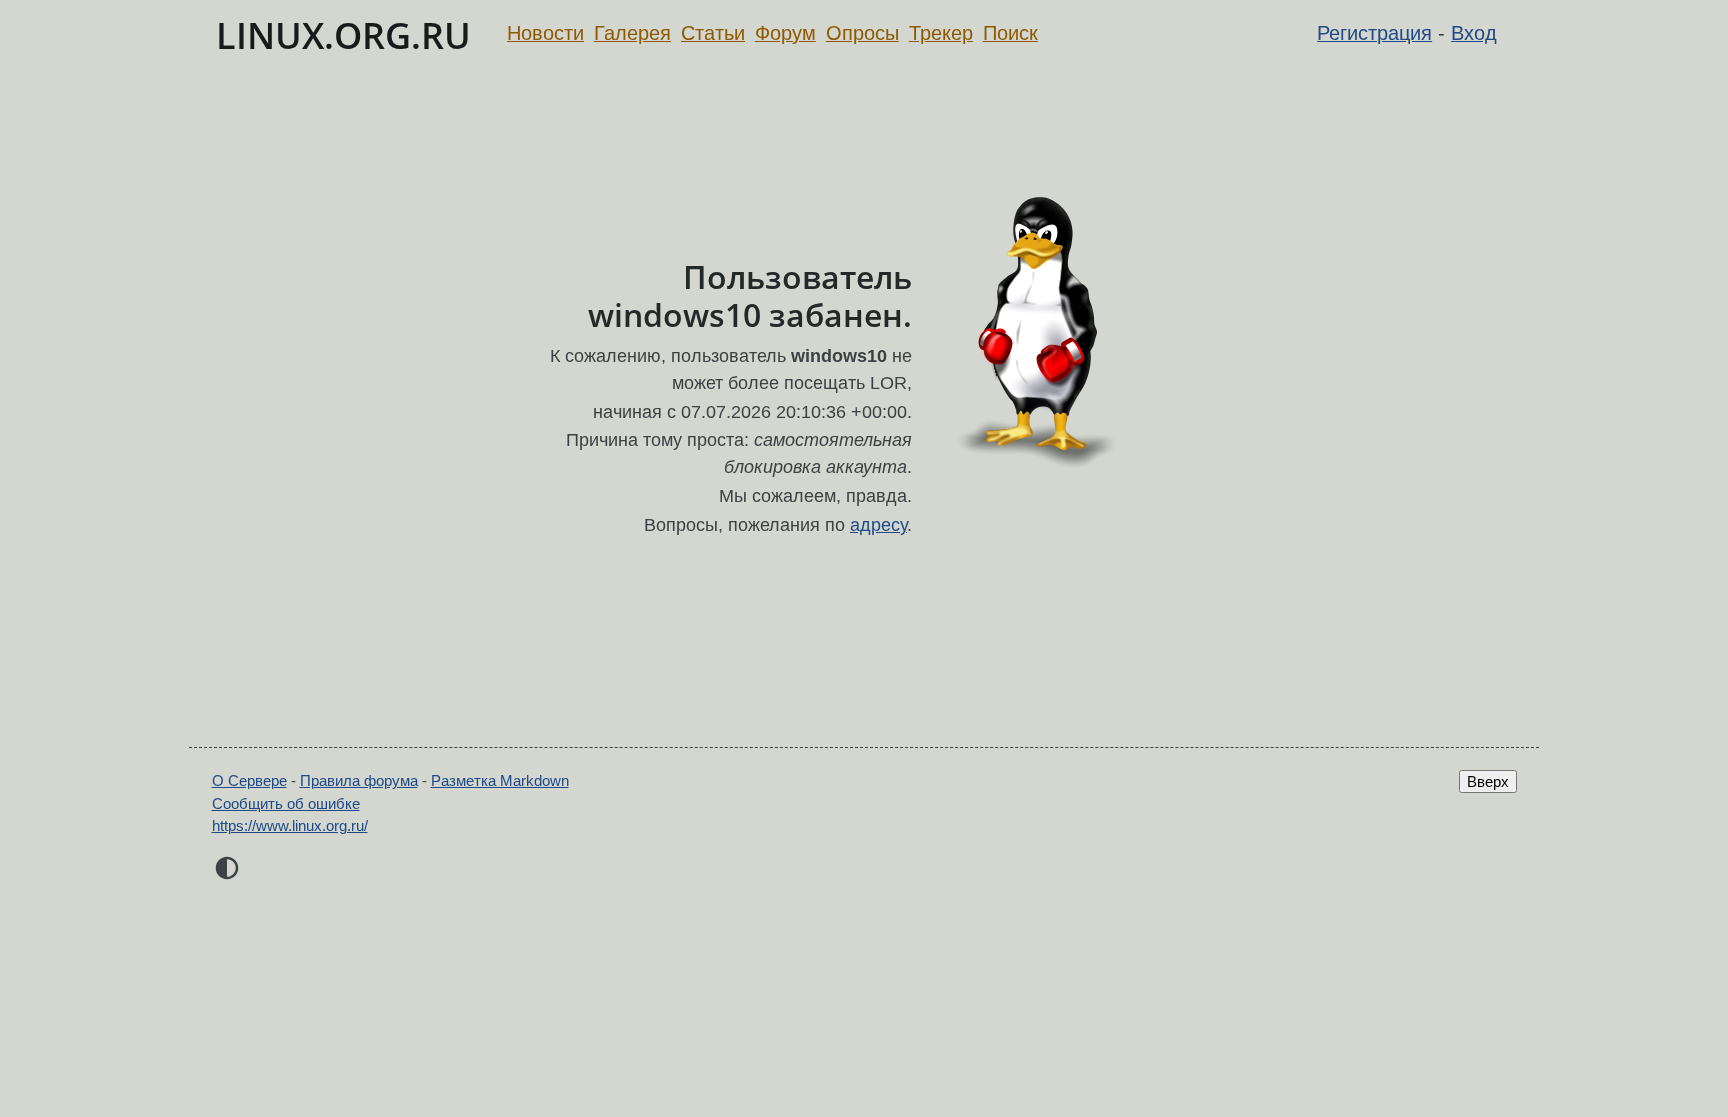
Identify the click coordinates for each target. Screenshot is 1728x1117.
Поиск (1010, 33)
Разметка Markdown (500, 780)
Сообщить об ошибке (286, 803)
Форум (785, 33)
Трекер (941, 33)
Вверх (1488, 781)
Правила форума (359, 780)
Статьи (713, 33)
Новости (545, 33)
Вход (1474, 33)
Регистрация (1374, 33)
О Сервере (249, 780)
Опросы (862, 33)
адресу (878, 525)
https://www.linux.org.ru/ (290, 825)
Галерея (632, 33)
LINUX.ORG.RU (343, 35)
